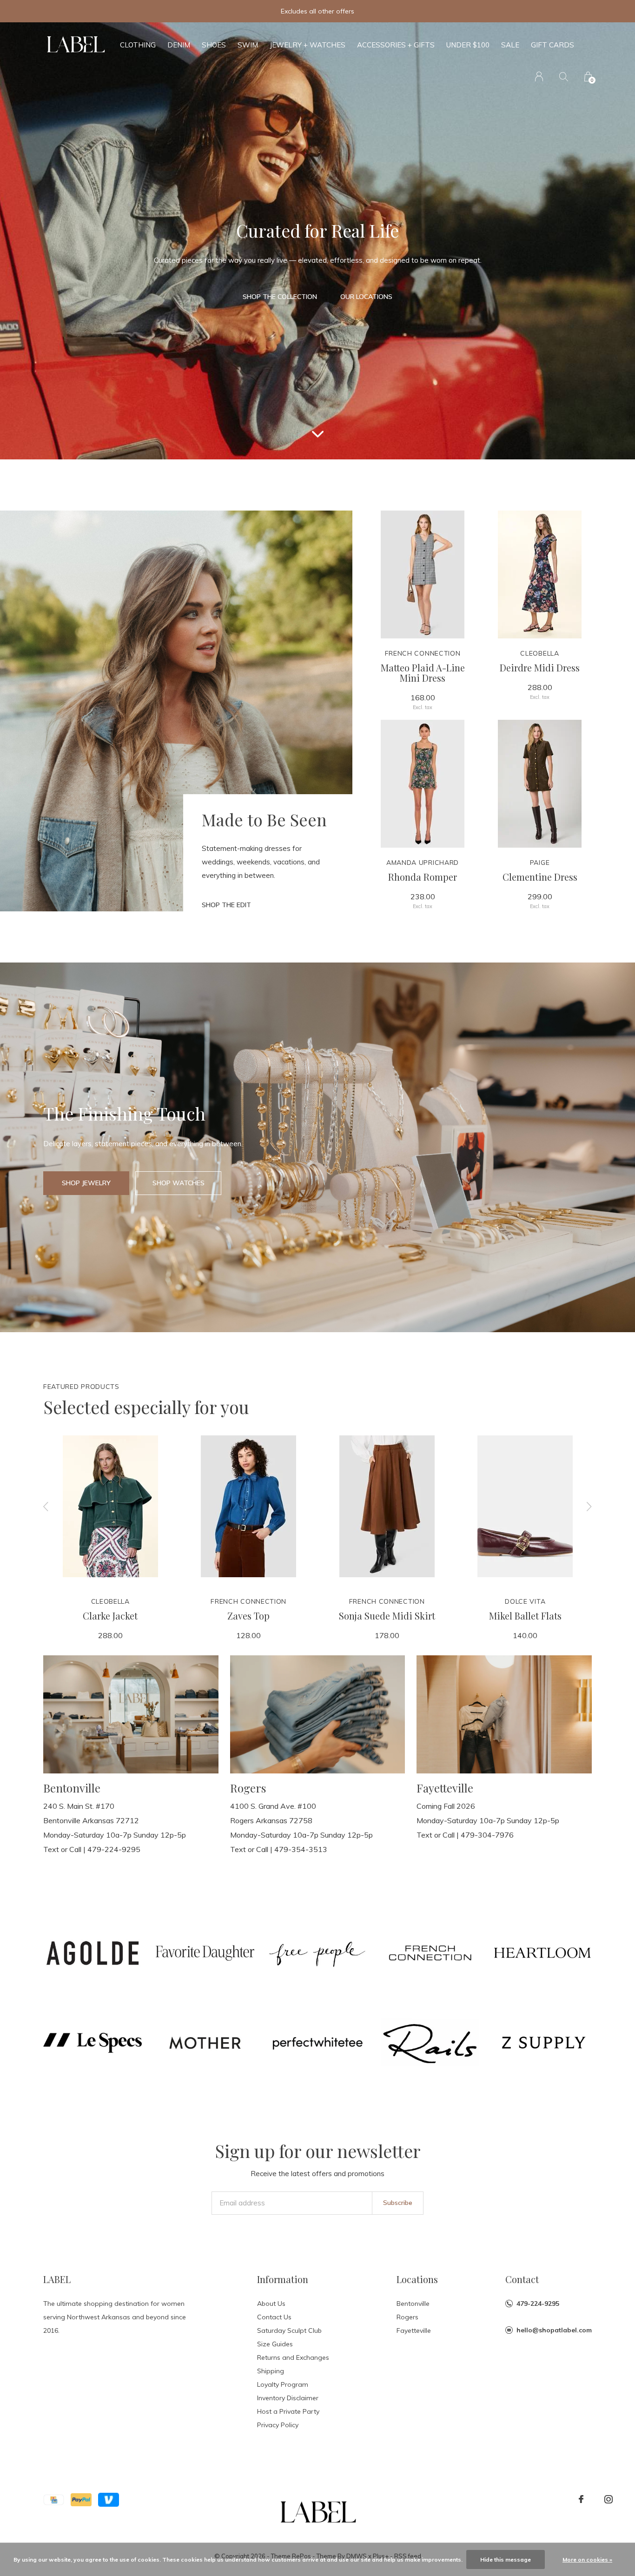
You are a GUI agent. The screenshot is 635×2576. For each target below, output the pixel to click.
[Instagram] (609, 2499)
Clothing (138, 45)
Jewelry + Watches (308, 45)
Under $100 (468, 45)
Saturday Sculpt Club (289, 2330)
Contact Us (274, 2317)
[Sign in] (539, 76)
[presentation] (46, 1506)
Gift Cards (552, 45)
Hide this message (506, 2559)
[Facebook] (581, 2499)
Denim (179, 45)
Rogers (407, 2317)
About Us (271, 2304)
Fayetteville (414, 2330)
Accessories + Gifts (396, 45)
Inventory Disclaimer (288, 2398)
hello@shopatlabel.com (554, 2330)
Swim (248, 45)
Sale (510, 45)
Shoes (214, 45)
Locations (417, 2279)
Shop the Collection (280, 297)
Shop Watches (179, 1183)
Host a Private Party (288, 2411)
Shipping (271, 2371)
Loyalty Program (283, 2384)
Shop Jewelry (86, 1183)
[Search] (564, 76)
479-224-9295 (538, 2304)
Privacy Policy (278, 2425)
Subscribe (398, 2203)
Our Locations (366, 297)
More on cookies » (587, 2559)
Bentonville (413, 2304)
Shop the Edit (226, 905)
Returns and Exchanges (293, 2357)
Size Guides (275, 2344)
